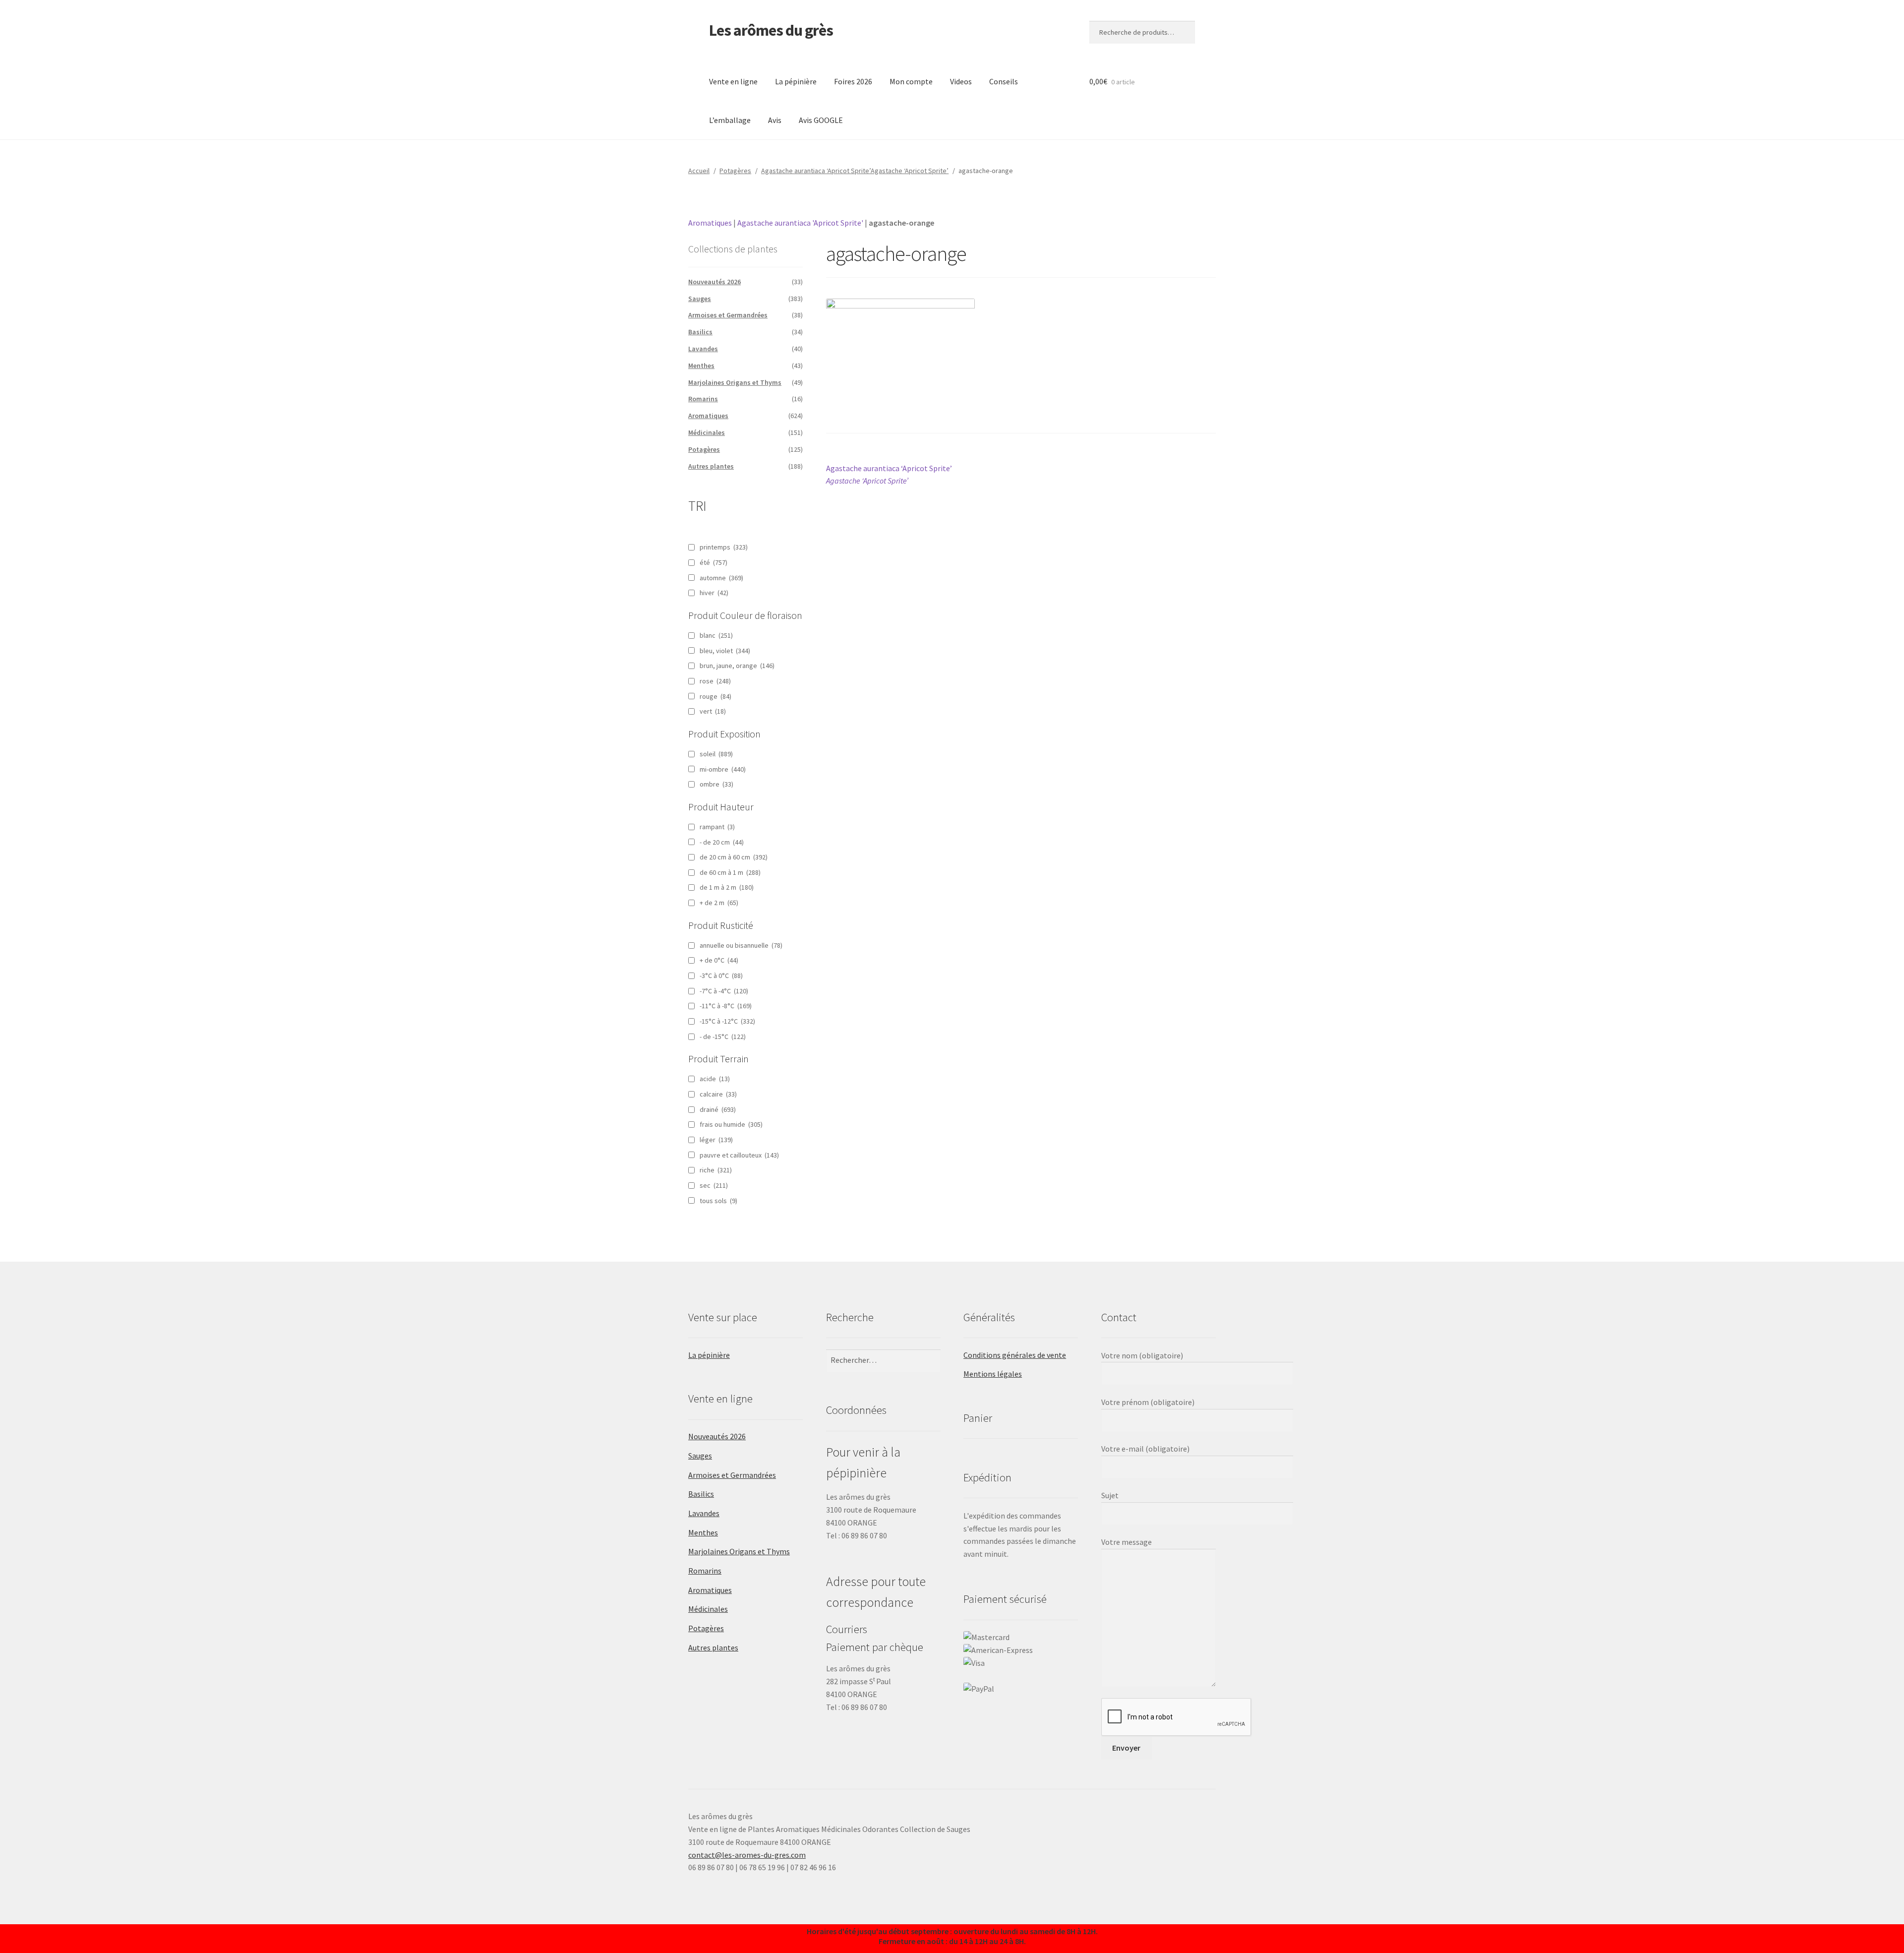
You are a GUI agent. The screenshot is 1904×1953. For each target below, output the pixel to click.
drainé (718, 1109)
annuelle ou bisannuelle (741, 945)
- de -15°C (723, 1037)
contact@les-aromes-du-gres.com (747, 1855)
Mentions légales (993, 1374)
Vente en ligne (733, 81)
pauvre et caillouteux (739, 1155)
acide (715, 1079)
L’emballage (730, 120)
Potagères (735, 171)
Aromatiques (710, 223)
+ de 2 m (719, 903)
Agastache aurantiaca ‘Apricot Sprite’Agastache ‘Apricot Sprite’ (855, 171)
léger (716, 1140)
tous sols (718, 1201)
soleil (716, 754)
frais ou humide (731, 1124)
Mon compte (911, 81)
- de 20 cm (722, 842)
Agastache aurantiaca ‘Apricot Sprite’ (889, 474)
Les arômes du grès (771, 30)
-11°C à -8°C (726, 1006)
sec (714, 1185)
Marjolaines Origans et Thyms (735, 382)
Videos (961, 81)
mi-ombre (723, 769)
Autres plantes (711, 466)
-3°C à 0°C (721, 976)
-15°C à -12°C (727, 1021)
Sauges (700, 299)
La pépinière (796, 81)
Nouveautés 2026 (714, 282)
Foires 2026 (853, 81)
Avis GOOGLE (821, 120)
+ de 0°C (719, 960)
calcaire (718, 1094)
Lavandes (703, 349)
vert (713, 711)
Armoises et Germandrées (728, 315)
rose (715, 681)
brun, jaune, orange (737, 666)
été (714, 562)
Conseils (1004, 81)
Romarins (703, 399)
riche (716, 1170)
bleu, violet (725, 651)
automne (721, 578)
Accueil (699, 171)
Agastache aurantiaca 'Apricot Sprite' (800, 223)
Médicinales (707, 432)
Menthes (701, 366)
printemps (724, 547)
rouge (715, 696)
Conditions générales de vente (1015, 1355)
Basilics (700, 332)
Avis (775, 120)
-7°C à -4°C (724, 991)
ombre (716, 784)
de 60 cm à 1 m (730, 872)
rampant (717, 827)
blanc (716, 635)
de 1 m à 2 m (727, 887)
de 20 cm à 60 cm (734, 857)
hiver (714, 593)
